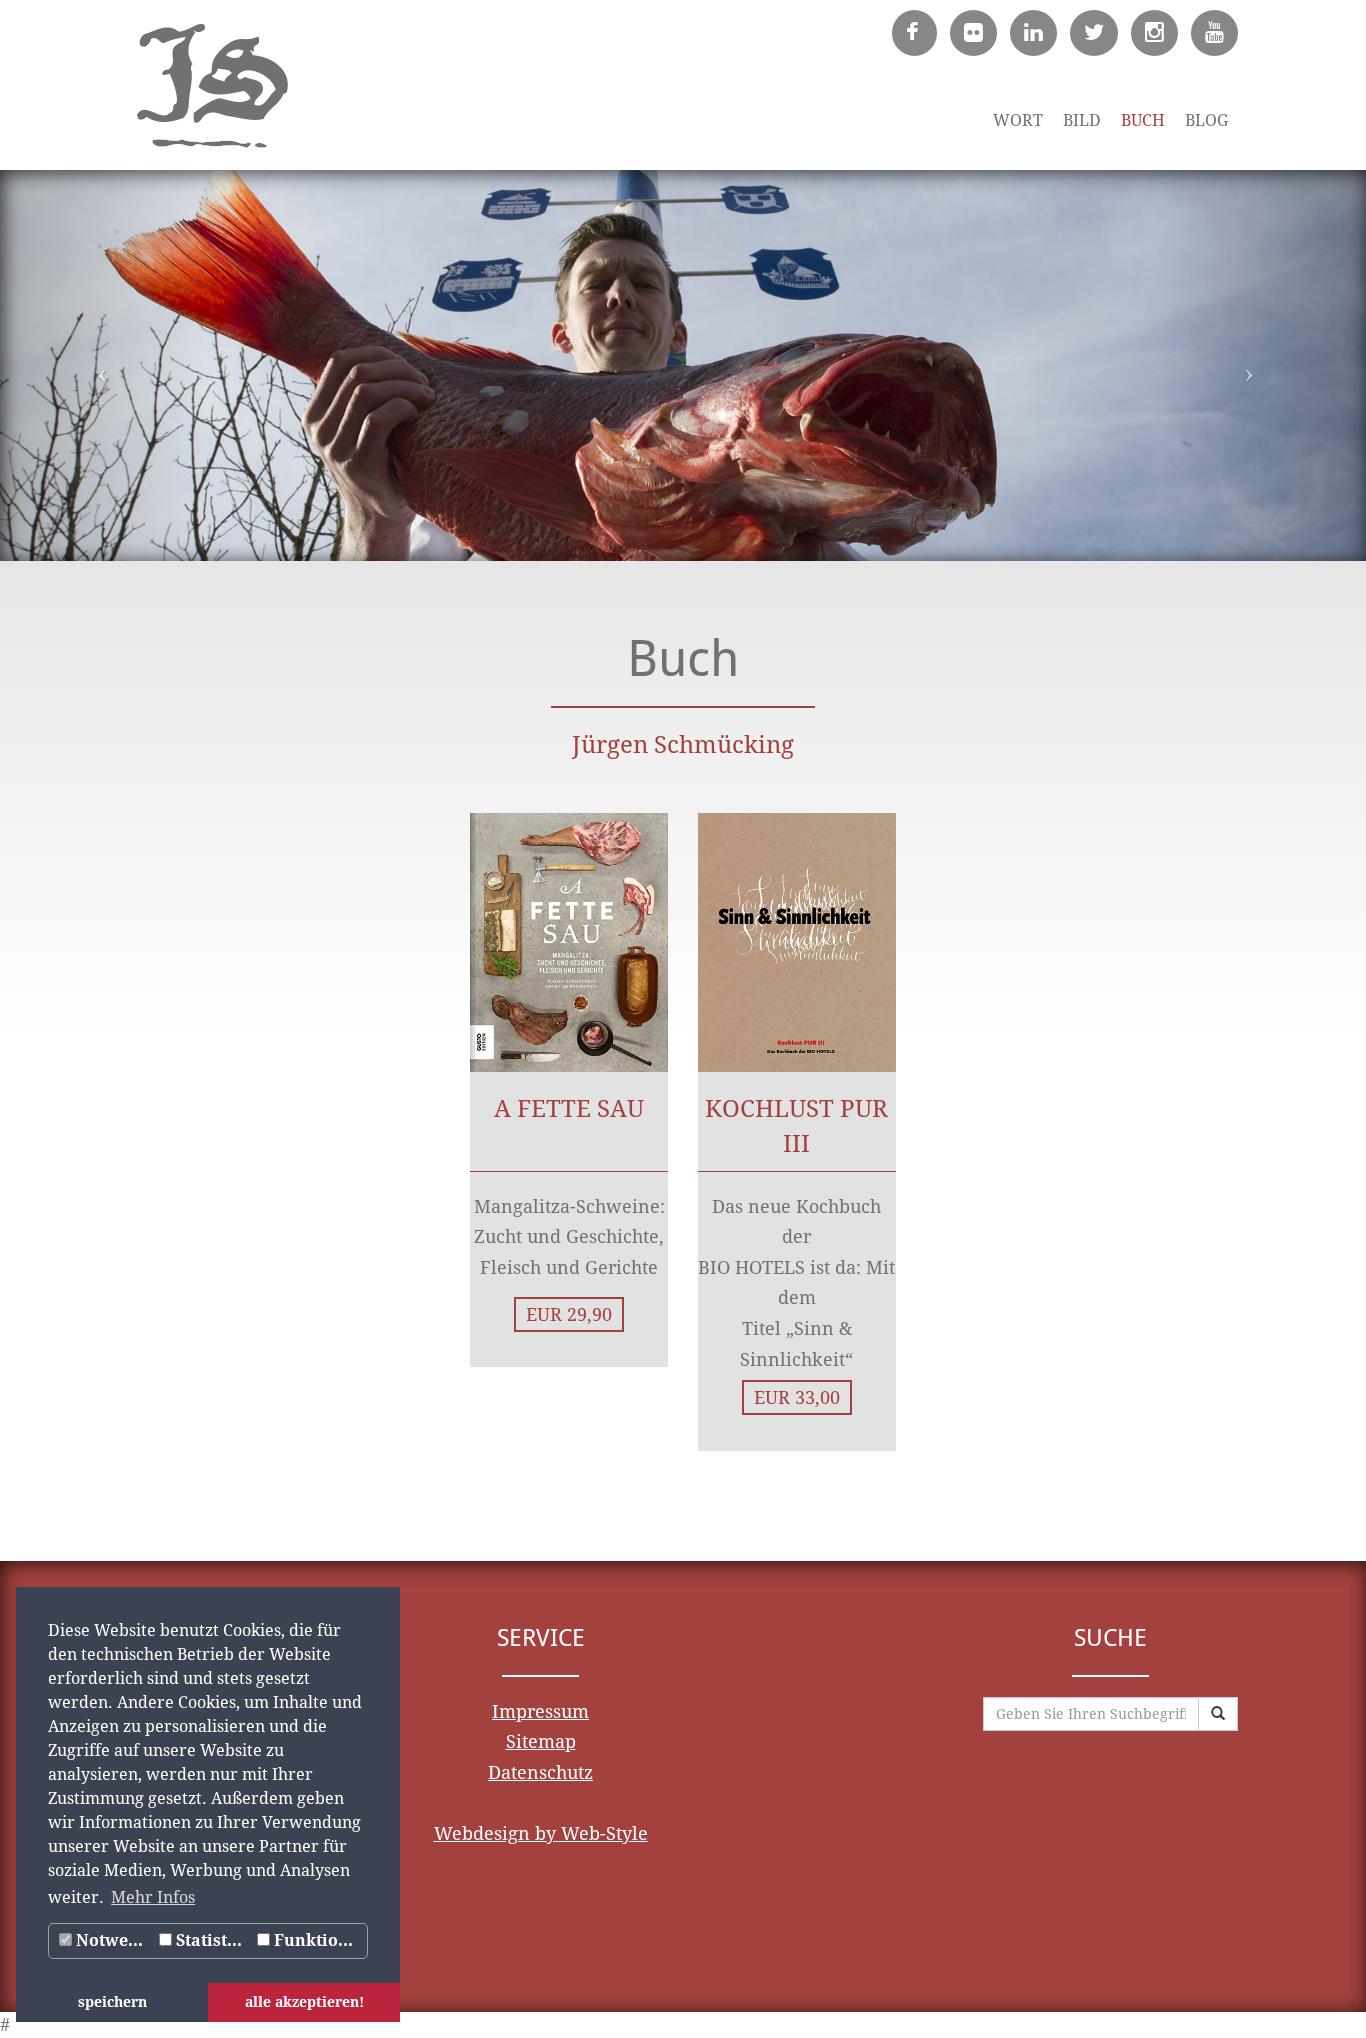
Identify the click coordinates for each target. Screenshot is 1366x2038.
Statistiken (212, 1940)
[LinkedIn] (1029, 33)
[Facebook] (910, 33)
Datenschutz (540, 1772)
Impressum (540, 1711)
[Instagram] (1150, 33)
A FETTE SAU (569, 1109)
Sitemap (541, 1741)
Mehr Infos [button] (153, 1897)
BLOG (1206, 120)
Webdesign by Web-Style (541, 1833)
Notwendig (113, 1940)
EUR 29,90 (569, 1314)
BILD (1082, 120)
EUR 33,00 (797, 1397)
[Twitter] (1090, 33)
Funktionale (318, 1940)
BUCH (1143, 120)
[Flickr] (969, 33)
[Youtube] (1210, 33)
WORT (1018, 120)
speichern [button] (112, 2002)
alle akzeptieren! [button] (304, 2002)
